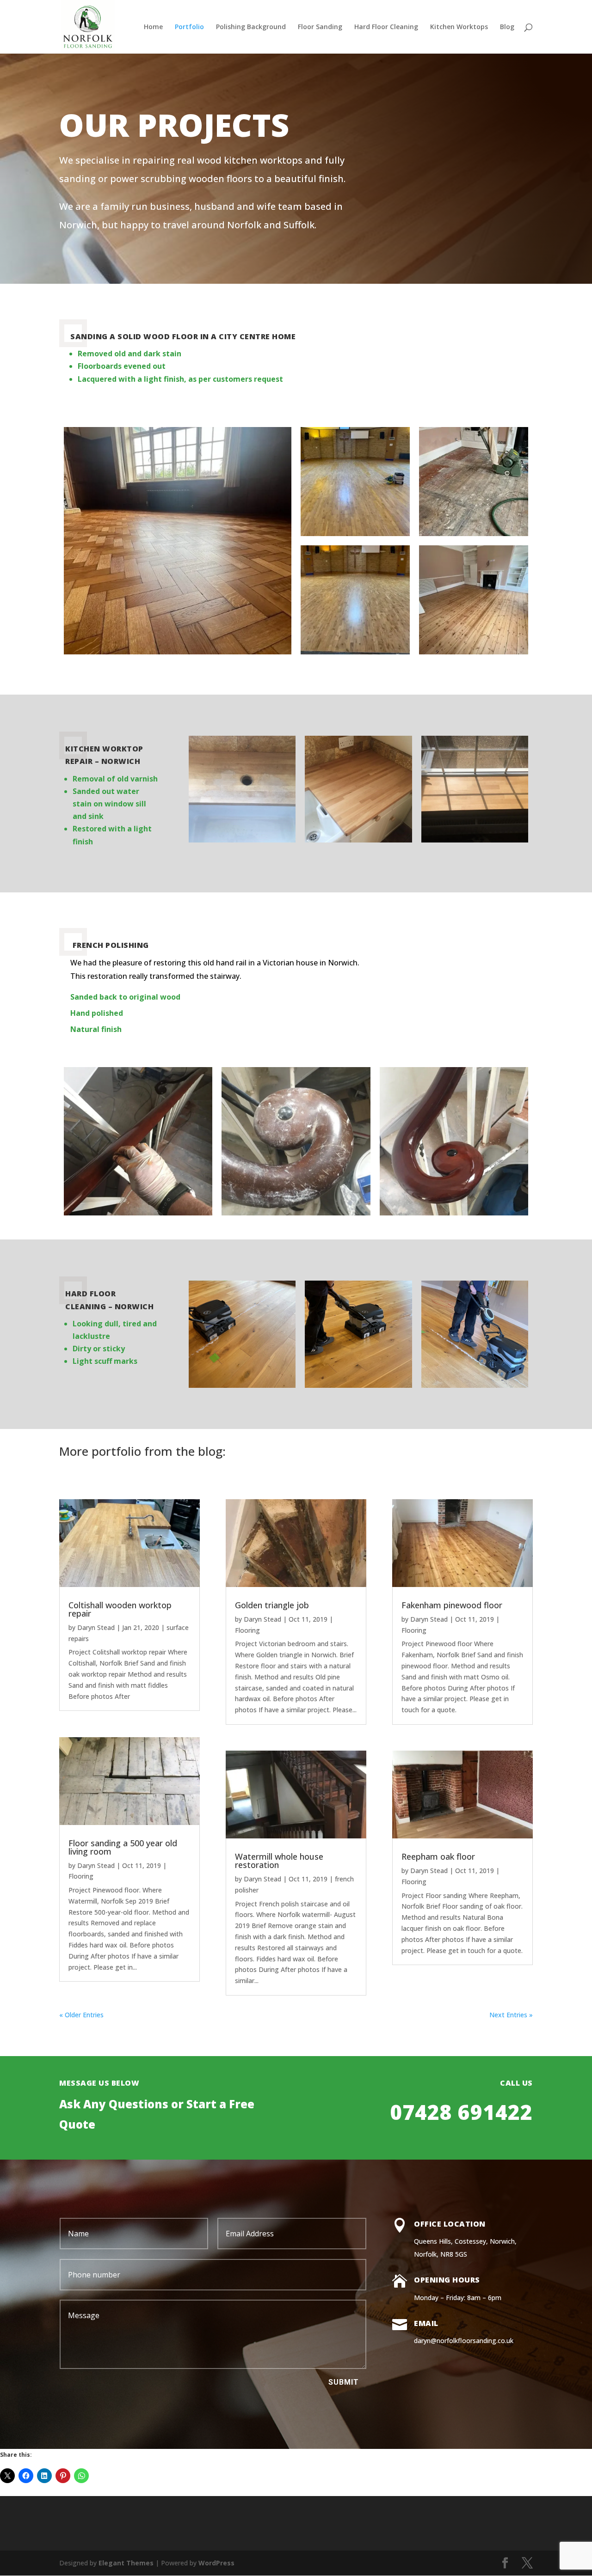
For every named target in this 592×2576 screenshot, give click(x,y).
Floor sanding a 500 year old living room (123, 1847)
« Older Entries (81, 2015)
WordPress (216, 2563)
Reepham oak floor (438, 1856)
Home (153, 27)
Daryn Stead (96, 1627)
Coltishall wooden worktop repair (120, 1609)
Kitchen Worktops (459, 27)
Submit (344, 2382)
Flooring (81, 1876)
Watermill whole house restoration (279, 1861)
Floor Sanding (320, 27)
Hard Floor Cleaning (386, 27)
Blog (507, 27)
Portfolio (189, 27)
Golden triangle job (272, 1605)
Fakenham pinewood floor (452, 1605)
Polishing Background (251, 27)
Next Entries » (511, 2015)
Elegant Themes (126, 2563)
